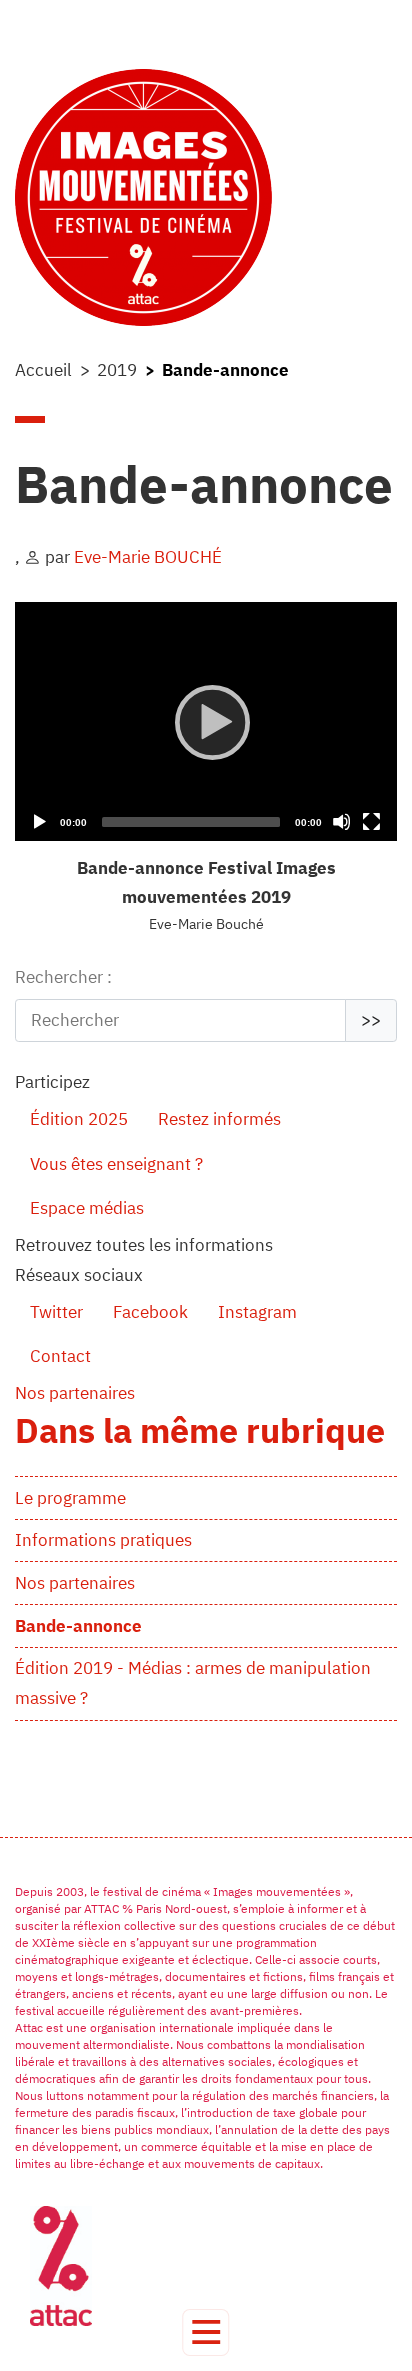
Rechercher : (63, 977)
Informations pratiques (103, 1540)
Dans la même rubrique (200, 1430)
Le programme (70, 1498)
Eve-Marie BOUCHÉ (148, 557)
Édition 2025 (79, 1119)
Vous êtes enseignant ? (116, 1164)
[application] (206, 721)
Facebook (150, 1312)
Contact (60, 1356)
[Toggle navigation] (205, 2332)
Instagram (257, 1312)
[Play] (206, 721)
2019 (117, 370)
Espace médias (87, 1208)
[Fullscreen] (371, 821)
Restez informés (219, 1119)
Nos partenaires (75, 1583)
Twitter (56, 1312)
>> (371, 1020)
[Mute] (341, 821)
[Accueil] (206, 197)
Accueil (43, 370)
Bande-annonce (78, 1626)
